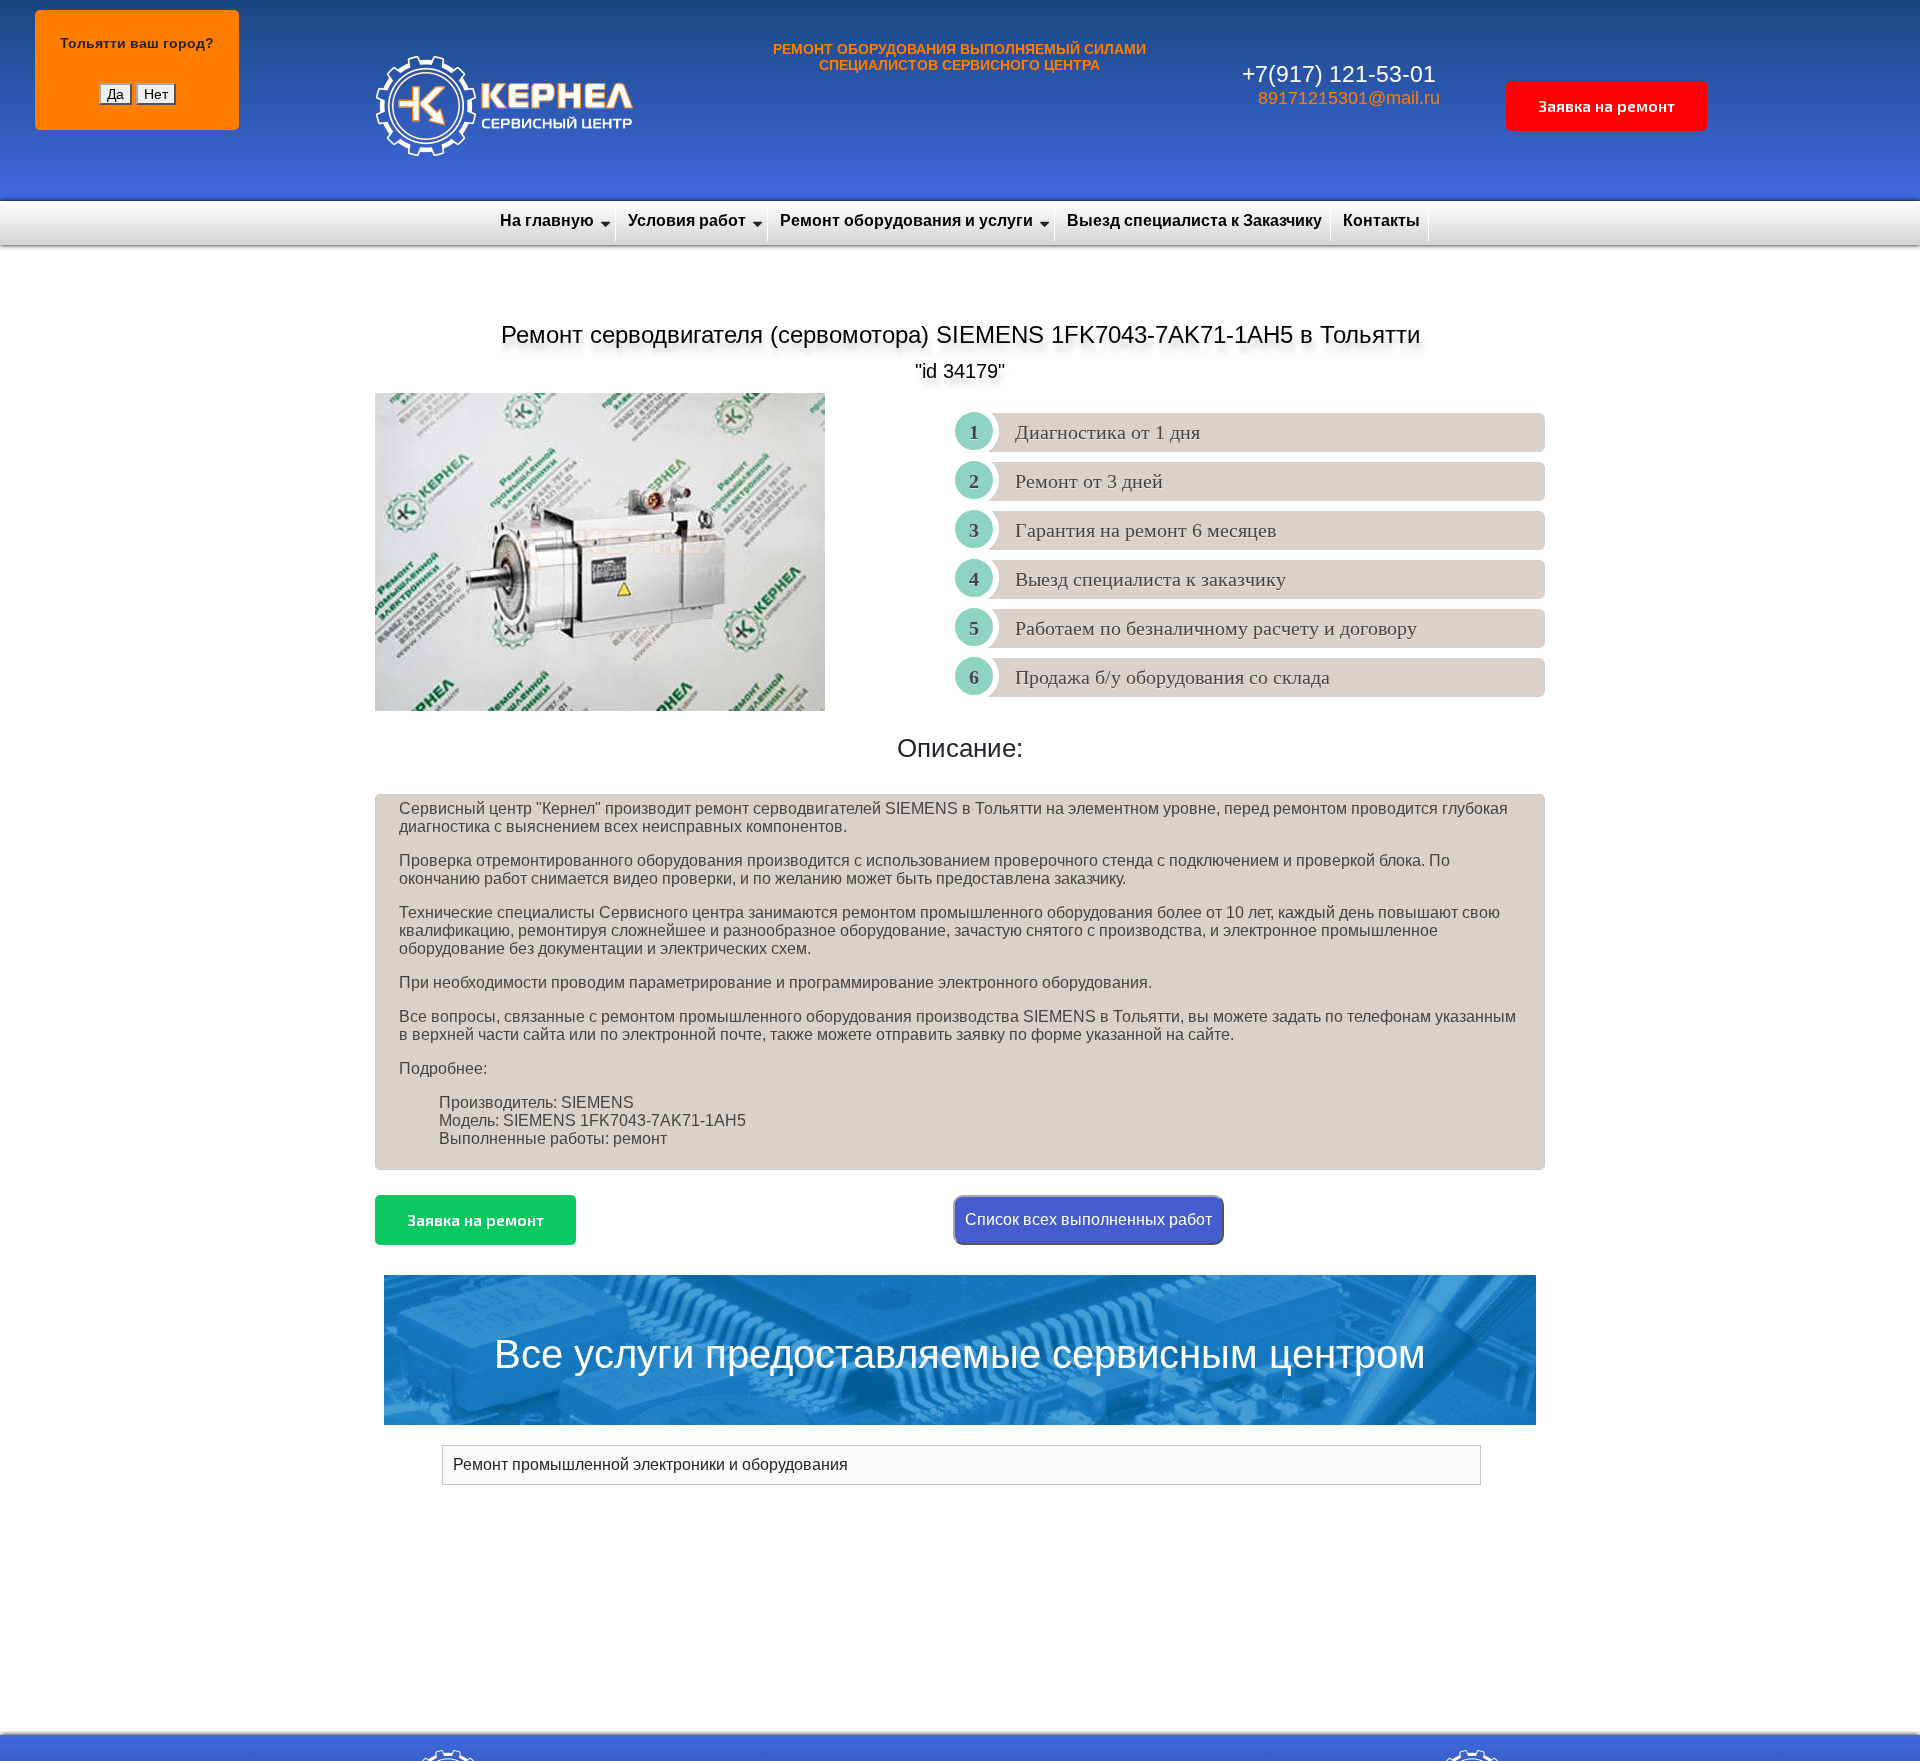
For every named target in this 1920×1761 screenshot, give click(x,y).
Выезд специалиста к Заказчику (1194, 220)
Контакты (1381, 220)
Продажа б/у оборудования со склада (1172, 677)
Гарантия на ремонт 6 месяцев (1145, 530)
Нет (156, 94)
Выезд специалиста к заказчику (1150, 579)
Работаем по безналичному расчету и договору (1216, 628)
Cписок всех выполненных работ (1088, 1219)
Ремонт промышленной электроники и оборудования (650, 1464)
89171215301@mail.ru (1349, 98)
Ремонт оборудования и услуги (906, 220)
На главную (547, 220)
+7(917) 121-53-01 (1339, 74)
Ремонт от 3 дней (1089, 481)
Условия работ (687, 220)
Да (115, 94)
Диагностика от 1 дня (1107, 432)
